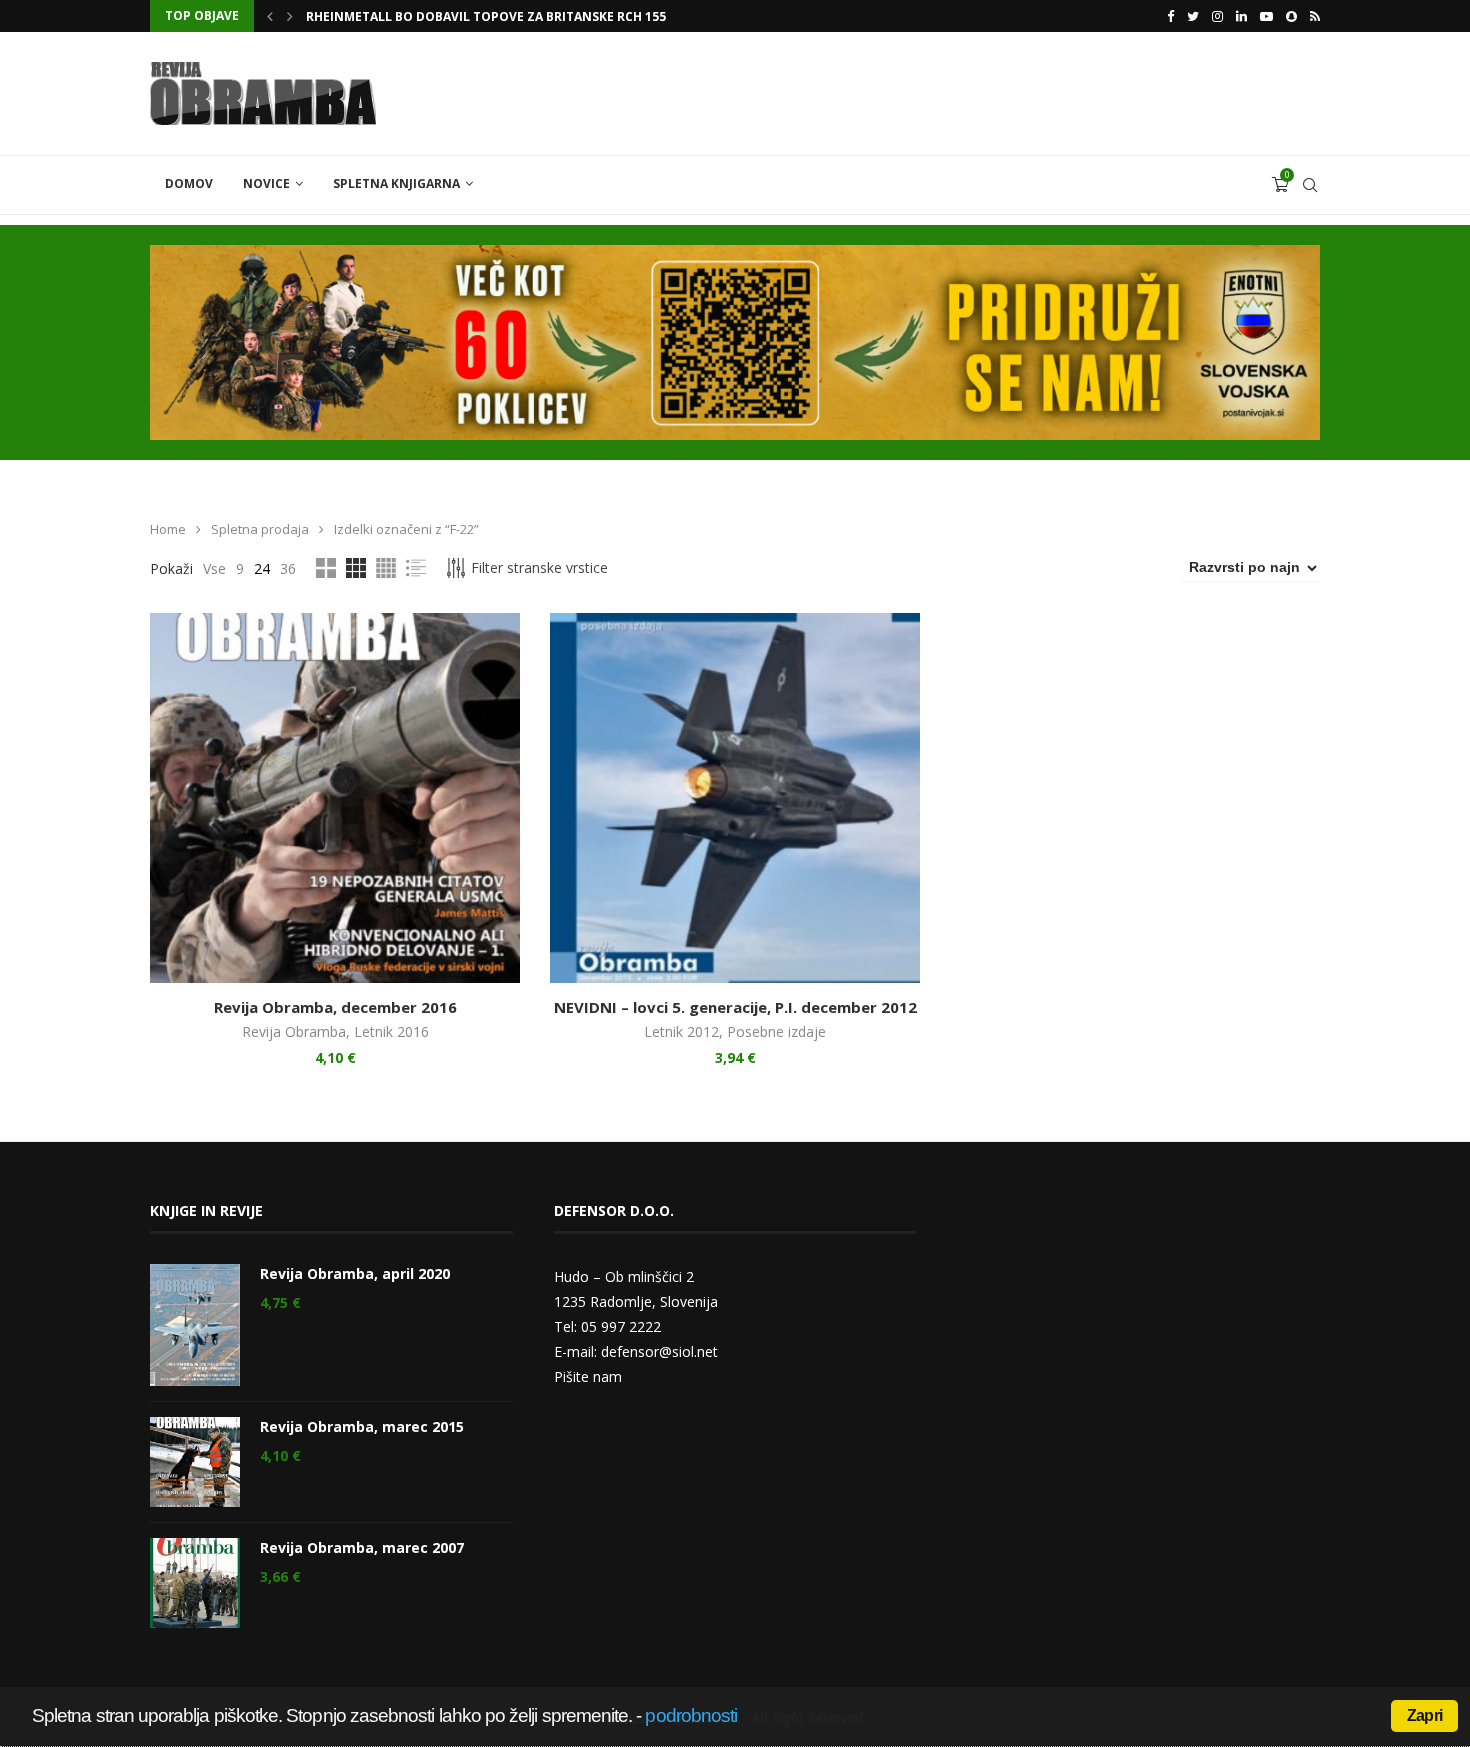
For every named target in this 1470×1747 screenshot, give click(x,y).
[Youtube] (1266, 16)
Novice (266, 183)
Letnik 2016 (391, 1031)
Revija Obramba (294, 1031)
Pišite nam (588, 1376)
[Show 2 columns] (326, 568)
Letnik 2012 (681, 1031)
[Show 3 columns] (356, 568)
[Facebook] (1170, 16)
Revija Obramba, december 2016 (335, 1007)
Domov (189, 183)
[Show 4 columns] (386, 568)
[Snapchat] (1291, 16)
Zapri (1424, 1715)
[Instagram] (1217, 16)
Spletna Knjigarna (396, 183)
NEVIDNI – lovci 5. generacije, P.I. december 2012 (735, 1007)
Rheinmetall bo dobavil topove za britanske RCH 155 (486, 16)
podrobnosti (691, 1715)
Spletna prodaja (260, 529)
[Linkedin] (1241, 16)
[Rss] (1315, 16)
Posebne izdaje (776, 1031)
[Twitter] (1193, 16)
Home (168, 529)
